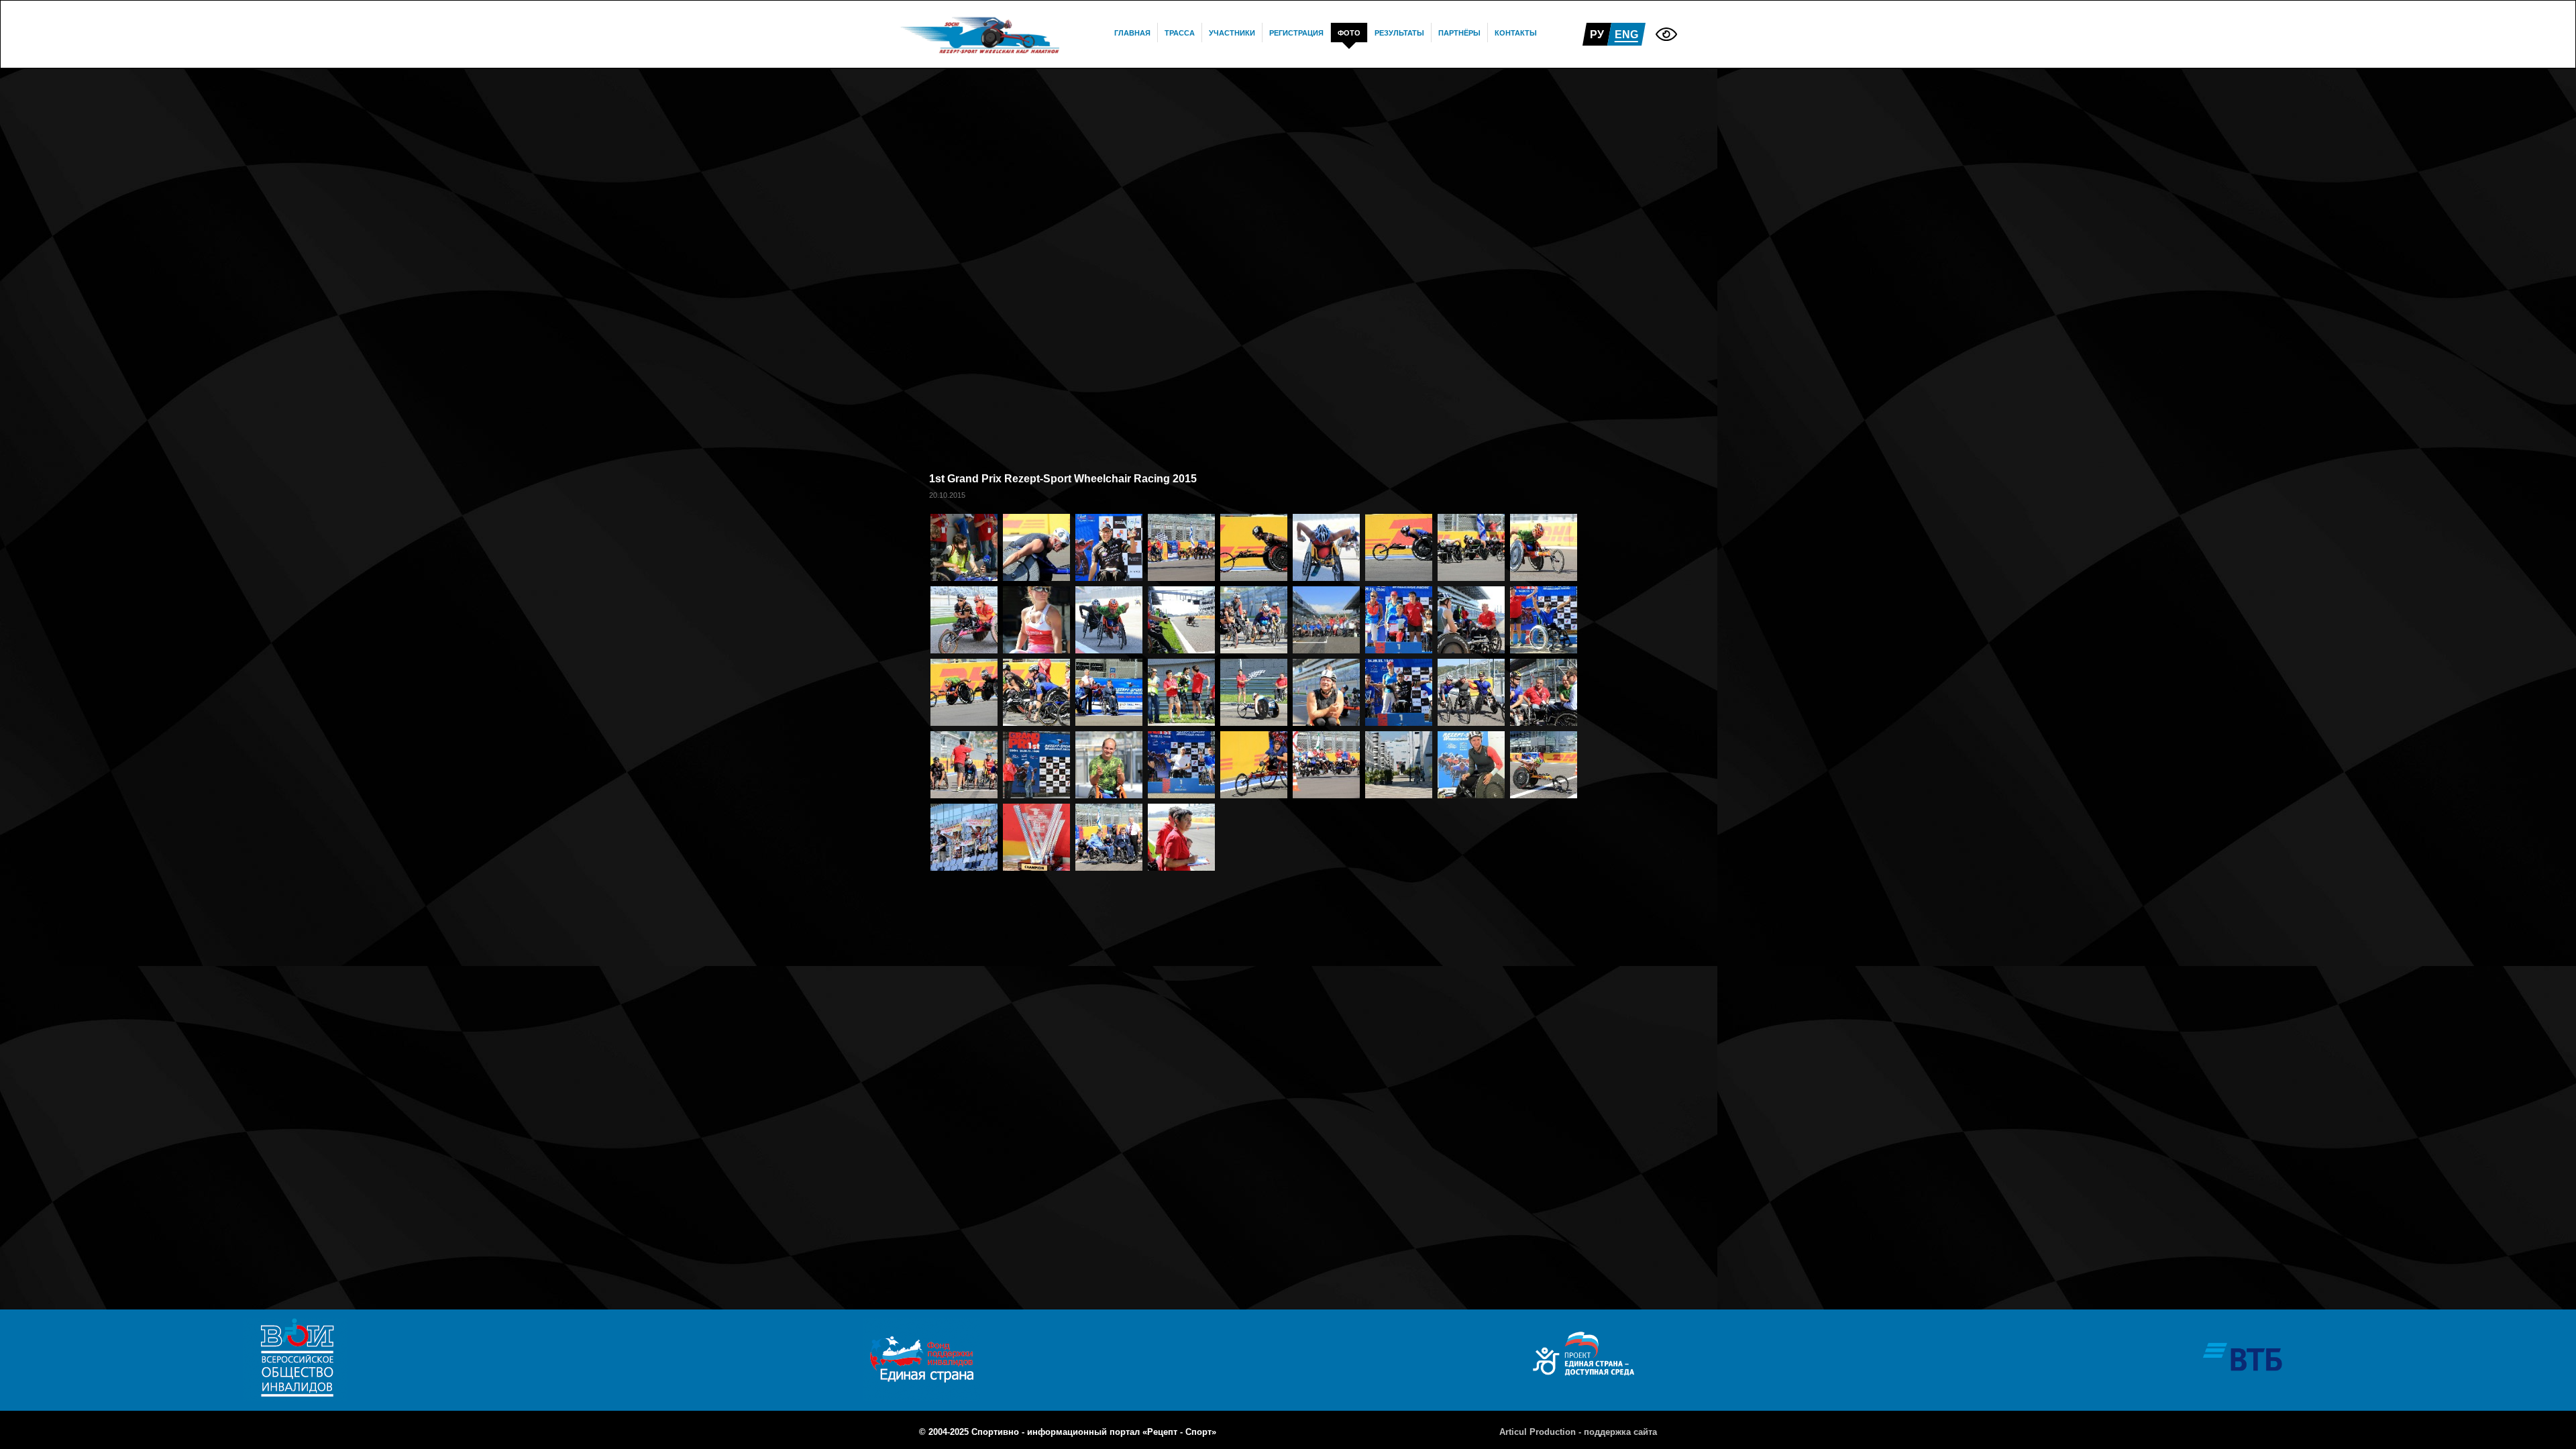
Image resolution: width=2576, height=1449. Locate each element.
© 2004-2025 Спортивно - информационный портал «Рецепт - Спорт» (1068, 1432)
